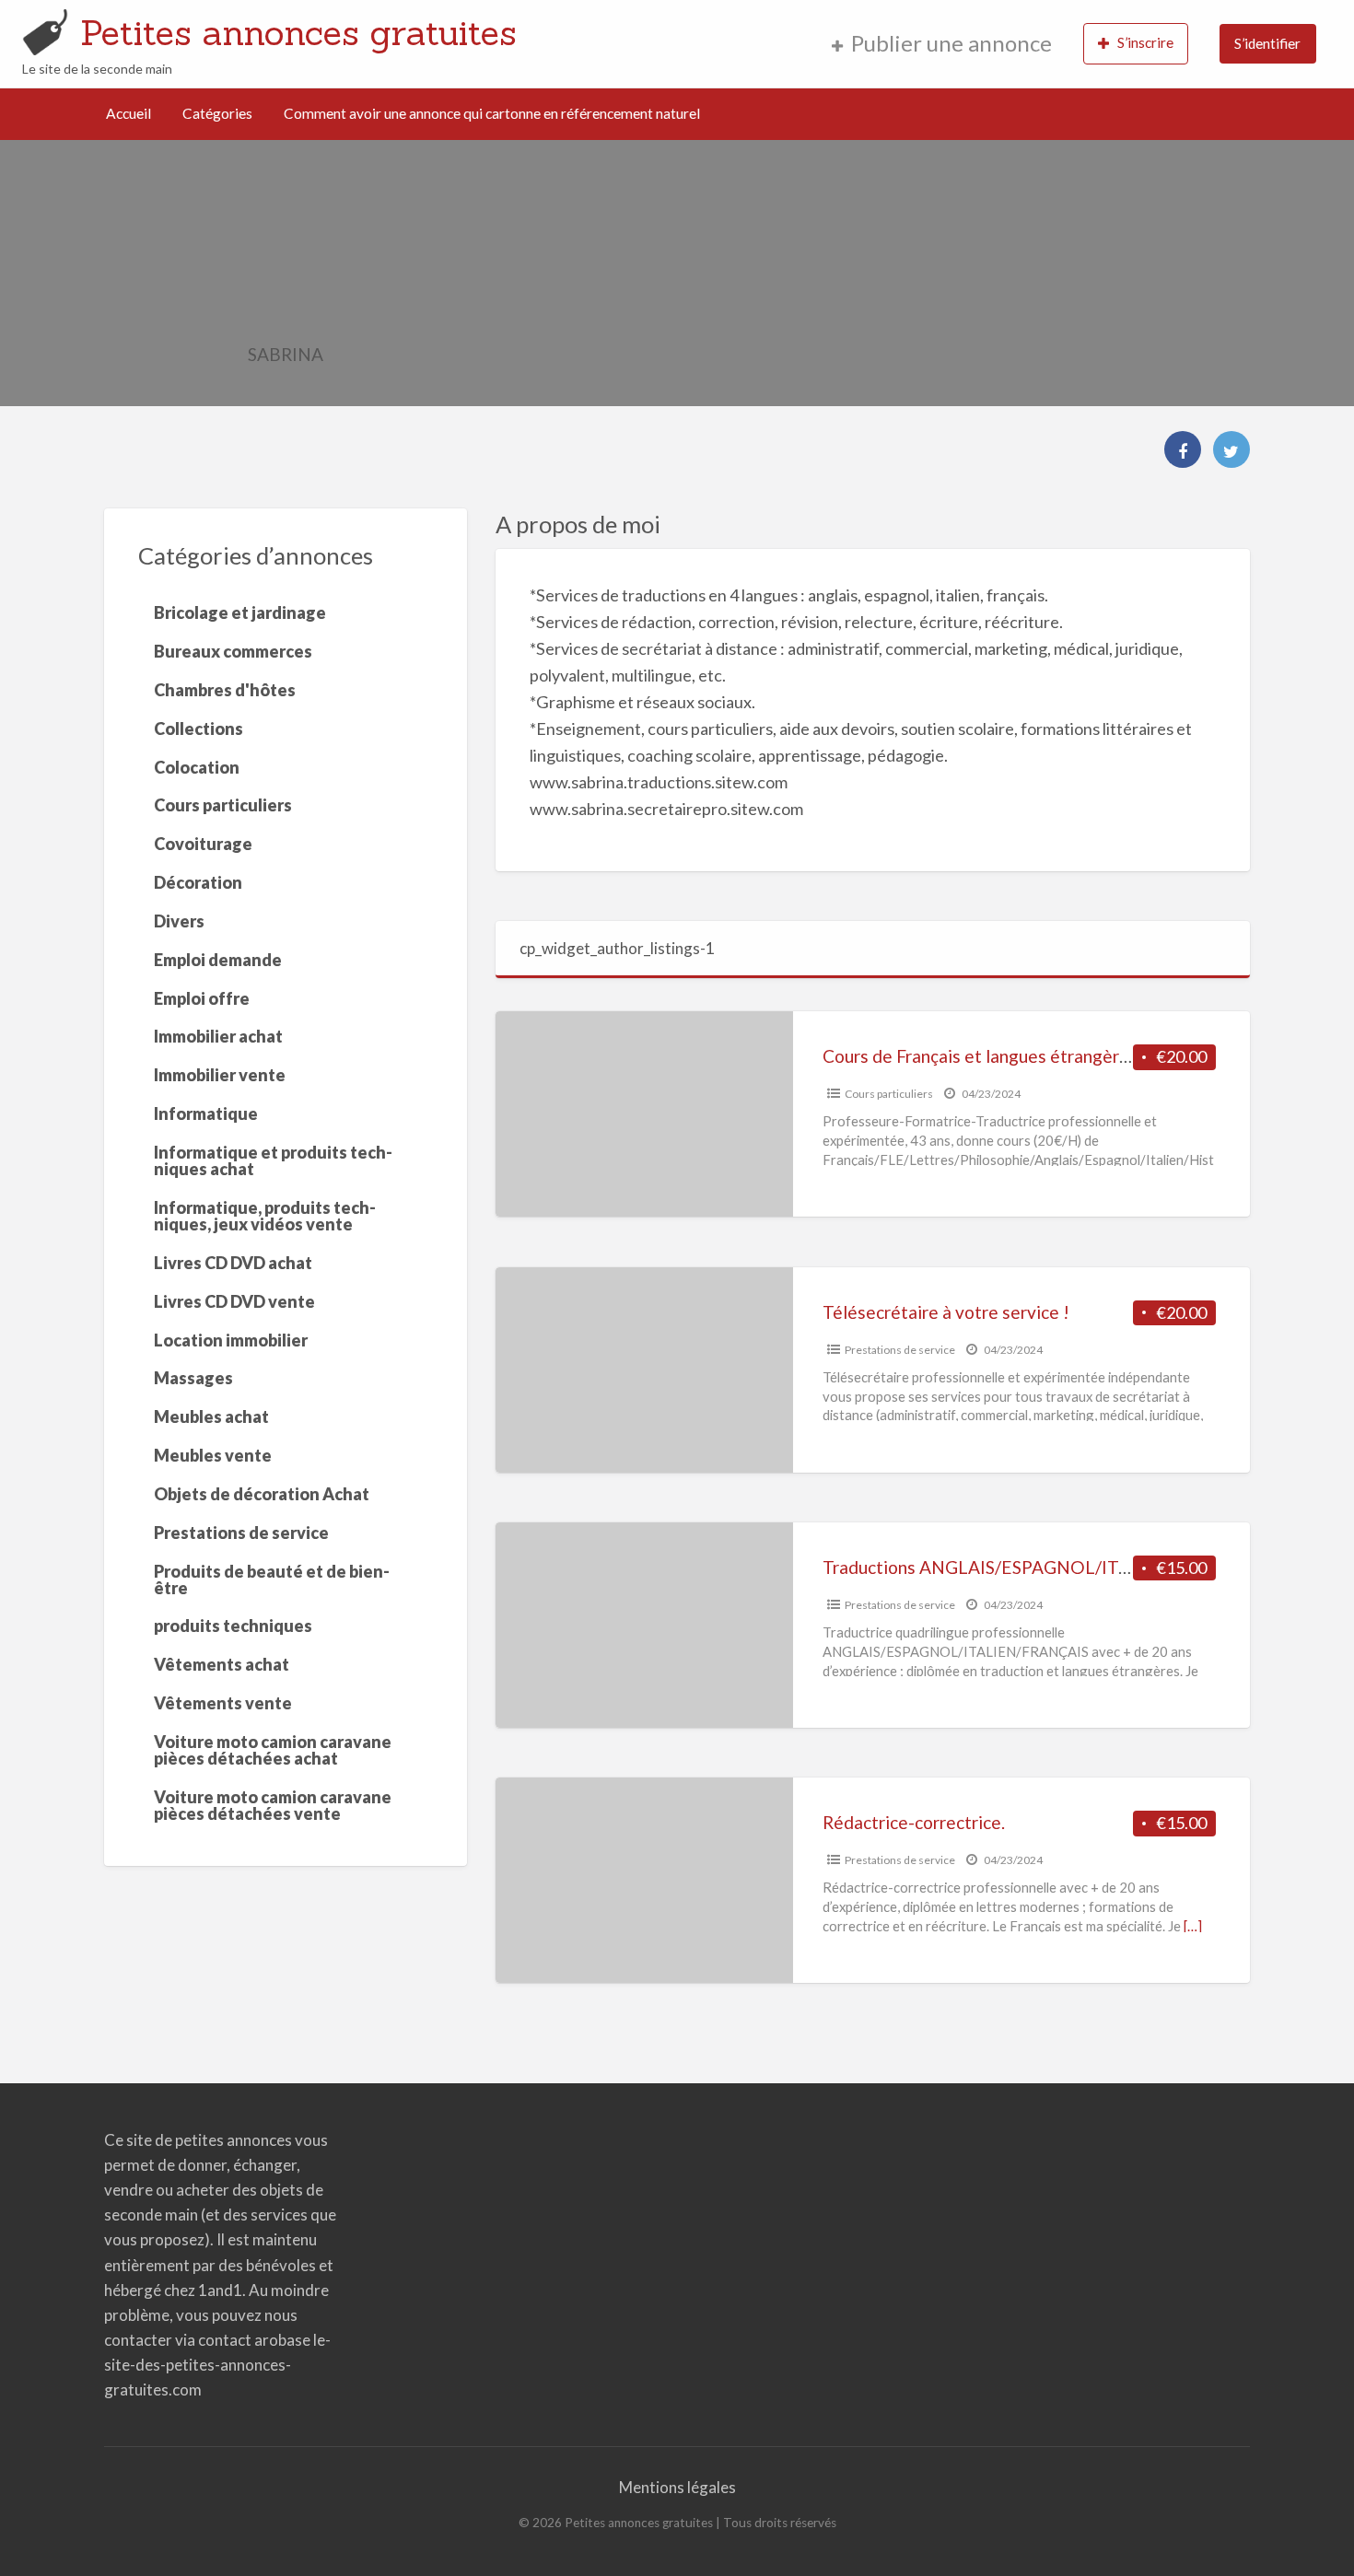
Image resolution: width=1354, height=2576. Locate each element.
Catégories (217, 113)
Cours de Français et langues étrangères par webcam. (1031, 1056)
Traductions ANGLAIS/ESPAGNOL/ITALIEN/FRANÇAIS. (1045, 1567)
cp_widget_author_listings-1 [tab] (617, 948)
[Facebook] (1183, 449)
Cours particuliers (889, 1094)
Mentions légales (677, 2487)
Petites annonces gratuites (298, 32)
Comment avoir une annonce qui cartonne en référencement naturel (492, 113)
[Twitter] (1231, 449)
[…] (1193, 1926)
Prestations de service (900, 1350)
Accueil (128, 113)
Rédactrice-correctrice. (914, 1822)
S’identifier (1267, 43)
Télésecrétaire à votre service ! (946, 1312)
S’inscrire (1145, 42)
